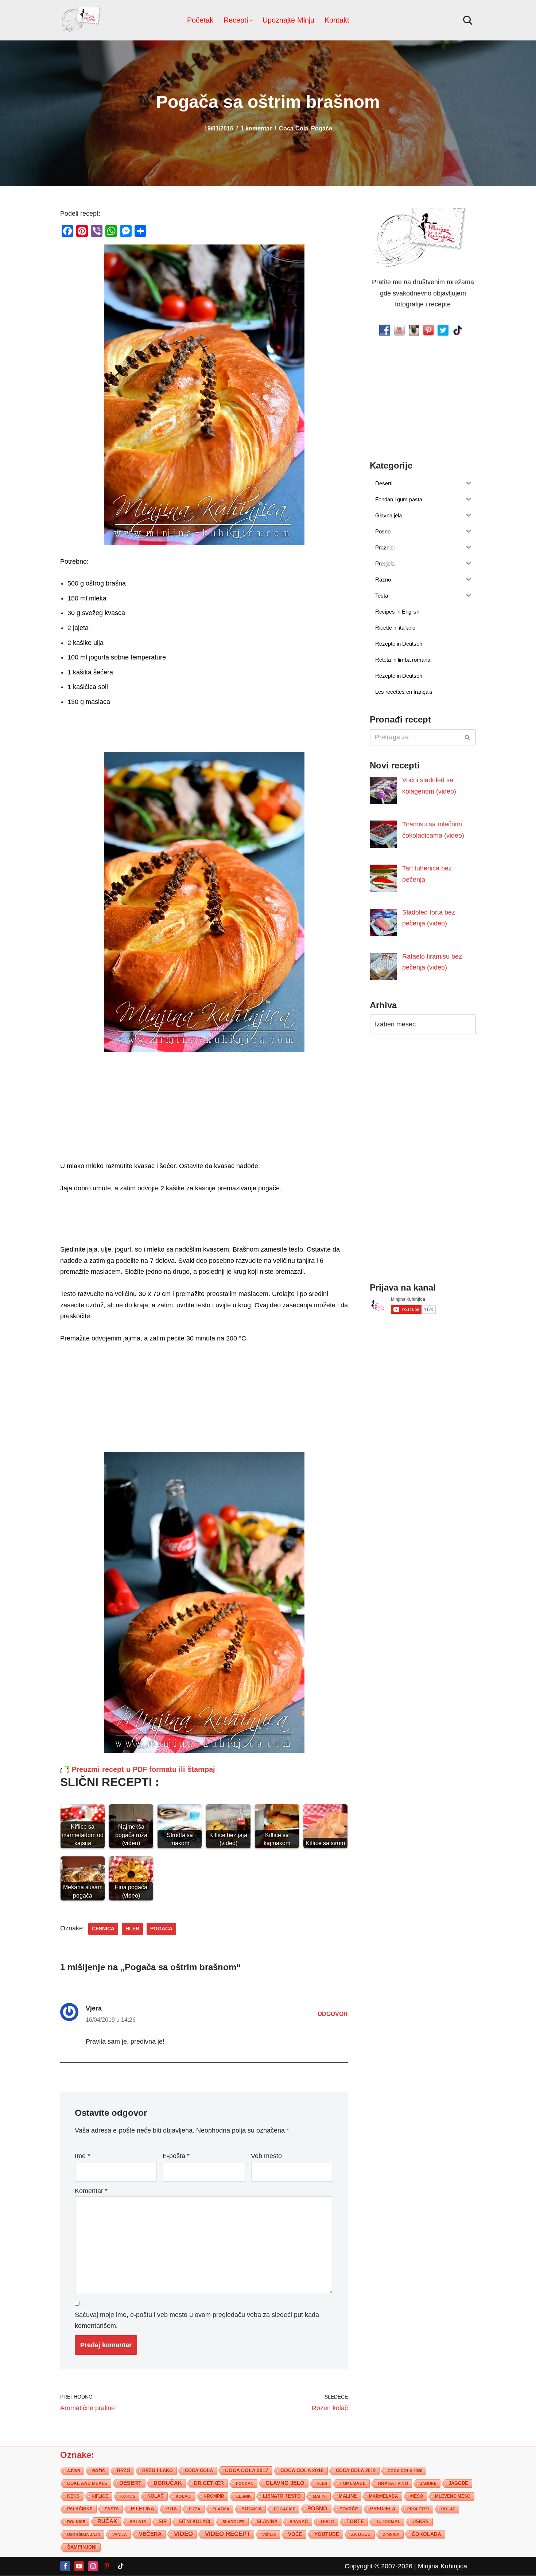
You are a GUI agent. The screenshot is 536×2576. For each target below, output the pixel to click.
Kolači (184, 2496)
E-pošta (176, 2156)
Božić (99, 2471)
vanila (120, 2534)
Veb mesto (266, 2156)
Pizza (195, 2509)
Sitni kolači (195, 2522)
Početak (200, 20)
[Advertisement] (204, 1109)
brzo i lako (158, 2471)
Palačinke (80, 2509)
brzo (124, 2471)
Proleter (418, 2509)
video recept (228, 2534)
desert (130, 2483)
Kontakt (337, 20)
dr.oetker (209, 2483)
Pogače (322, 128)
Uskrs (421, 2522)
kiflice (100, 2496)
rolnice (76, 2522)
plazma (221, 2509)
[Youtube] (79, 2566)
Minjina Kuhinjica (442, 2566)
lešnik (244, 2496)
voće (295, 2534)
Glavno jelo (285, 2483)
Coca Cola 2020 (405, 2471)
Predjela (383, 2509)
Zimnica (391, 2534)
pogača (161, 1929)
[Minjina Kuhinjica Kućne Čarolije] (82, 20)
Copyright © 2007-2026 (378, 2566)
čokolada (426, 2534)
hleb (132, 1929)
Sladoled (234, 2522)
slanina (267, 2522)
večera (150, 2534)
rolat (448, 2509)
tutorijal (388, 2522)
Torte (355, 2522)
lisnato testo (282, 2496)
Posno (317, 2509)
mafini (320, 2496)
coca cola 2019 (356, 2471)
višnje (269, 2534)
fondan (245, 2483)
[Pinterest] (107, 2566)
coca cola (199, 2471)
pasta (112, 2509)
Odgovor (333, 2014)
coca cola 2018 (302, 2471)
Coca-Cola (294, 128)
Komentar (91, 2191)
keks (73, 2496)
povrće (349, 2509)
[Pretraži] (468, 20)
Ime (82, 2156)
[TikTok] (121, 2566)
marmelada (384, 2496)
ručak (107, 2521)
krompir (214, 2496)
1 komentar (256, 128)
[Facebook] (65, 2566)
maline (348, 2496)
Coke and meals (87, 2483)
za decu (361, 2534)
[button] (251, 20)
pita (172, 2509)
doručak (168, 2483)
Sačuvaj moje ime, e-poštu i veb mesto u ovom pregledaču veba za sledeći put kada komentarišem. (197, 2320)
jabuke (428, 2483)
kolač (156, 2496)
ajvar (74, 2471)
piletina (143, 2509)
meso (417, 2496)
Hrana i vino (393, 2483)
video (183, 2534)
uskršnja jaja (84, 2534)
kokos (128, 2496)
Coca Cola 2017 (247, 2470)
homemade (353, 2483)
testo (327, 2522)
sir (163, 2522)
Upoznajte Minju (288, 20)
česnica (103, 1929)
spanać (299, 2522)
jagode (458, 2483)
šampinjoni (82, 2547)
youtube (327, 2534)
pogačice (285, 2509)
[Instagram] (93, 2566)
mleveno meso (453, 2496)
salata (138, 2522)
